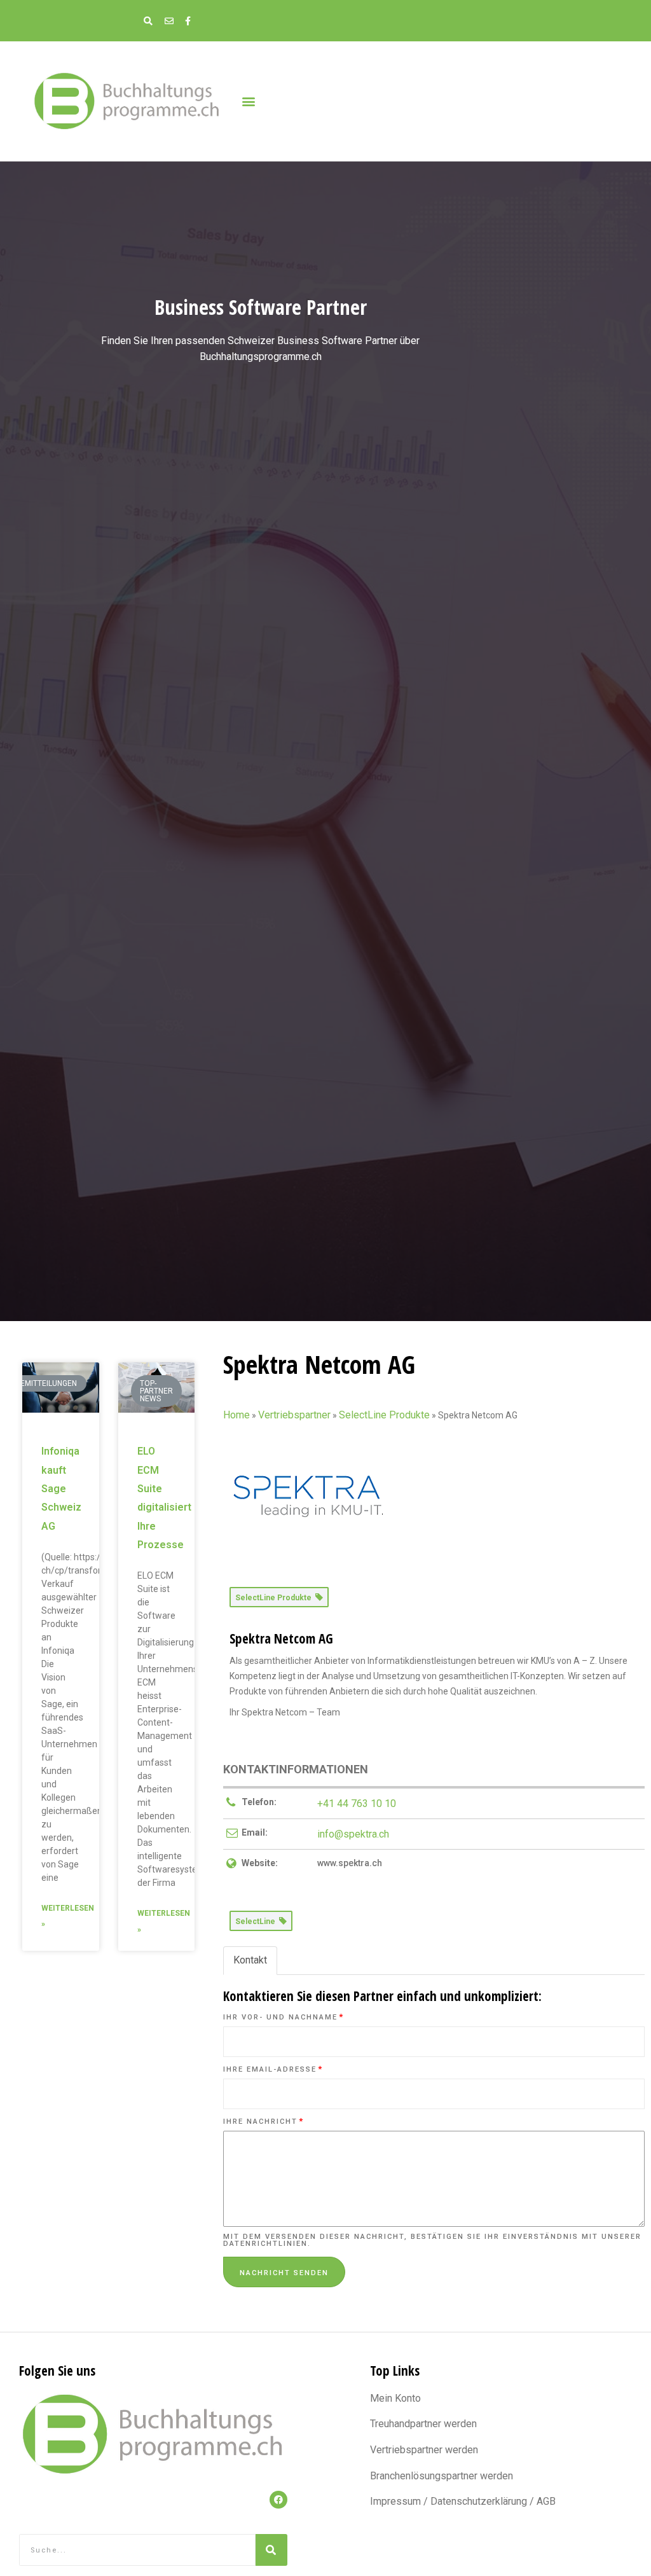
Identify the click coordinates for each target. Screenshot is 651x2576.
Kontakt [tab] (250, 1960)
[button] (248, 101)
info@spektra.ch (353, 1834)
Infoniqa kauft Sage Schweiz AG (61, 1488)
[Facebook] (278, 2500)
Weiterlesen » (68, 1916)
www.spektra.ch (350, 1863)
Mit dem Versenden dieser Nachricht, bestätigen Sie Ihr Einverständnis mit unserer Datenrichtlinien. (432, 2240)
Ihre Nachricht (264, 2122)
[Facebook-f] (188, 21)
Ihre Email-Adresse (273, 2069)
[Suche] (271, 2550)
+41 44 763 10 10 (357, 1804)
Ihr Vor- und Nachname (284, 2017)
